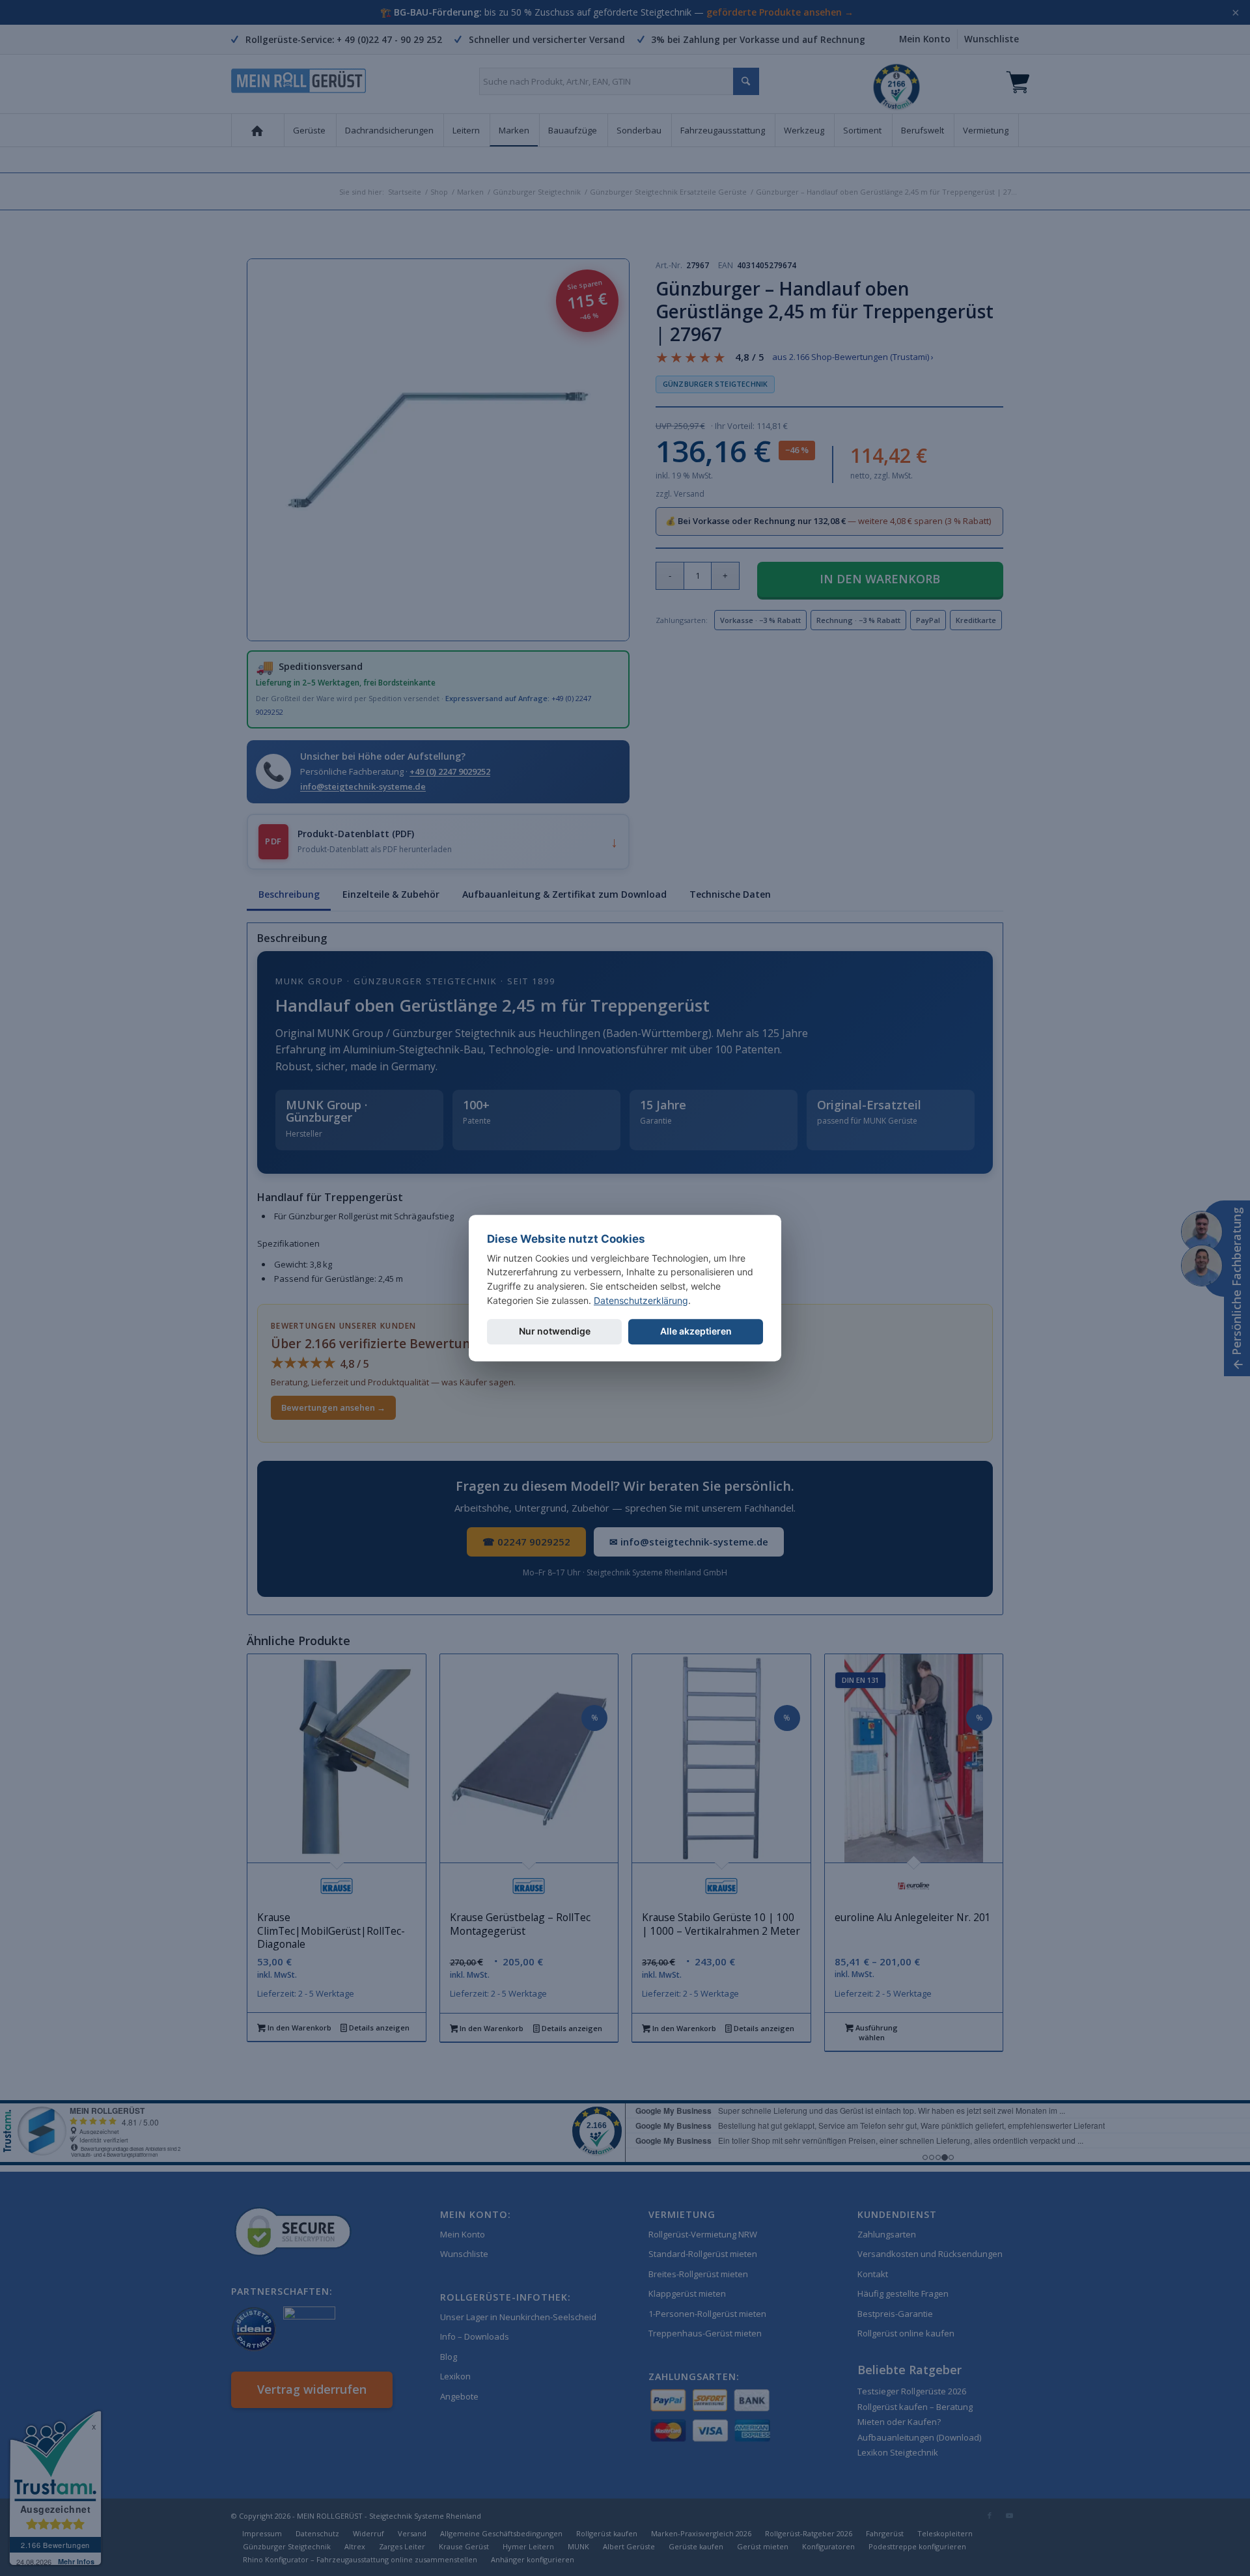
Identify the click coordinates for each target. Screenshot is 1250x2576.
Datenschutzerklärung (641, 1300)
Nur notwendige (555, 1332)
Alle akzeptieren (696, 1332)
